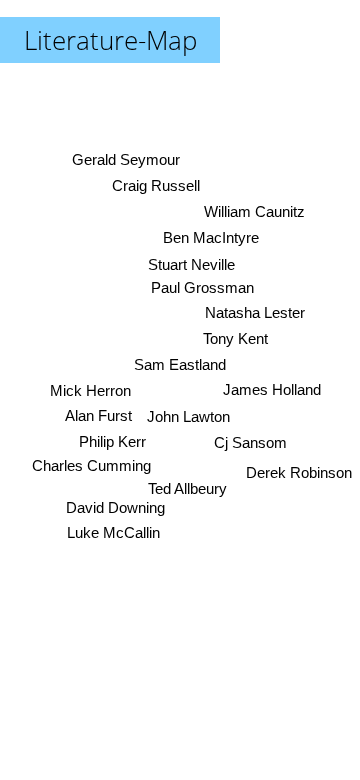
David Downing (114, 507)
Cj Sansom (250, 442)
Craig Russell (156, 185)
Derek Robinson (299, 472)
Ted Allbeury (189, 488)
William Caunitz (254, 211)
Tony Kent (235, 338)
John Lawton (187, 416)
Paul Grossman (202, 287)
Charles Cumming (90, 465)
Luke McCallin (113, 533)
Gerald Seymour (125, 159)
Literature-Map (110, 40)
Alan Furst (97, 415)
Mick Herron (90, 390)
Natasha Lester (255, 312)
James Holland (272, 389)
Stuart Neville (190, 264)
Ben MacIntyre (211, 237)
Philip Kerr (113, 441)
